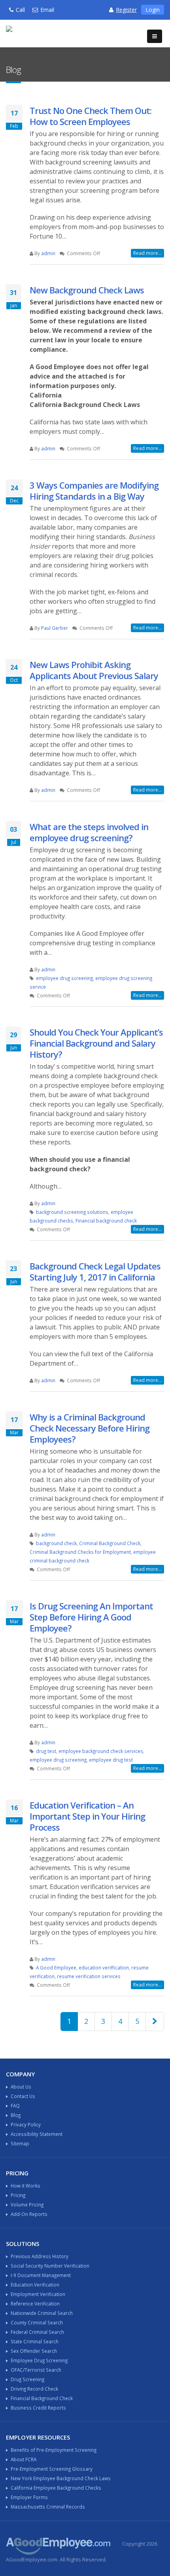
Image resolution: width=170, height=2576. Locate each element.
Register (126, 10)
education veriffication (104, 1967)
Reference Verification (35, 2303)
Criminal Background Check (110, 1543)
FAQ (15, 2106)
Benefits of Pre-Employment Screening (54, 2450)
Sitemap (20, 2143)
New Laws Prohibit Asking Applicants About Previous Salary (94, 670)
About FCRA (24, 2459)
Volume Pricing (27, 2205)
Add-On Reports (29, 2214)
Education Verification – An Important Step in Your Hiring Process (87, 1816)
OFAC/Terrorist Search (36, 2370)
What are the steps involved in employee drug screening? (89, 832)
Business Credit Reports (38, 2408)
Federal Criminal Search (37, 2332)
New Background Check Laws (87, 290)
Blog (16, 2115)
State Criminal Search (35, 2341)
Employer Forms (29, 2497)
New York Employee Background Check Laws (61, 2478)
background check (56, 1543)
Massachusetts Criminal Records (48, 2507)
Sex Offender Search (34, 2351)
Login (153, 10)
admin (48, 253)
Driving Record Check (34, 2389)
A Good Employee (56, 1967)
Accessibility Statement (37, 2134)
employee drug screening (64, 978)
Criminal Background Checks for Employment (80, 1552)
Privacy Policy (26, 2124)
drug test (46, 1751)
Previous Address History (40, 2256)
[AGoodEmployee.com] (42, 33)
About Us (21, 2087)
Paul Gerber (55, 628)
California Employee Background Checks (56, 2488)
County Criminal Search (37, 2322)
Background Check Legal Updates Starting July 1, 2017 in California (95, 1271)
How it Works (25, 2186)
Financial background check (106, 1221)
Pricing (18, 2195)
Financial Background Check (42, 2398)
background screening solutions (72, 1212)
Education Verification (35, 2285)
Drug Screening (27, 2379)
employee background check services (101, 1751)
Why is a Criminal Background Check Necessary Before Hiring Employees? (90, 1428)
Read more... (147, 253)
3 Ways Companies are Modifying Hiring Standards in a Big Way (94, 491)
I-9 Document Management (41, 2275)
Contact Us (23, 2096)
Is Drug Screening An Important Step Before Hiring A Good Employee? (91, 1617)
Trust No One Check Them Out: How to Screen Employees (91, 116)
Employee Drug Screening (39, 2360)
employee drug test (111, 1760)
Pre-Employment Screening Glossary (52, 2469)
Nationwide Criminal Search (42, 2313)
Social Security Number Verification (50, 2266)
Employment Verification (38, 2294)
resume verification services (89, 1976)
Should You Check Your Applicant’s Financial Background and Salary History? (96, 1043)
